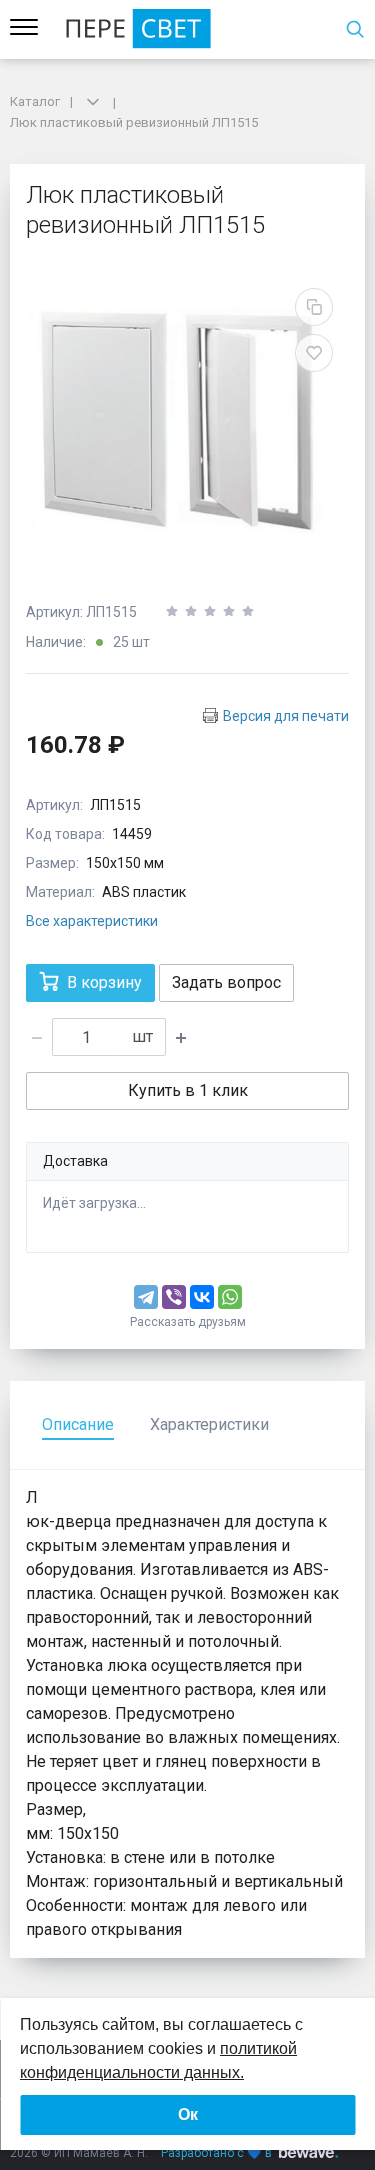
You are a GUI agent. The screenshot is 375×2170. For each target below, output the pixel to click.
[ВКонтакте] (202, 1297)
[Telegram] (146, 1297)
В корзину (104, 982)
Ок (188, 2114)
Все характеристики (92, 921)
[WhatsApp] (230, 1297)
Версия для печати (286, 716)
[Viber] (174, 1297)
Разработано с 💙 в (216, 2153)
